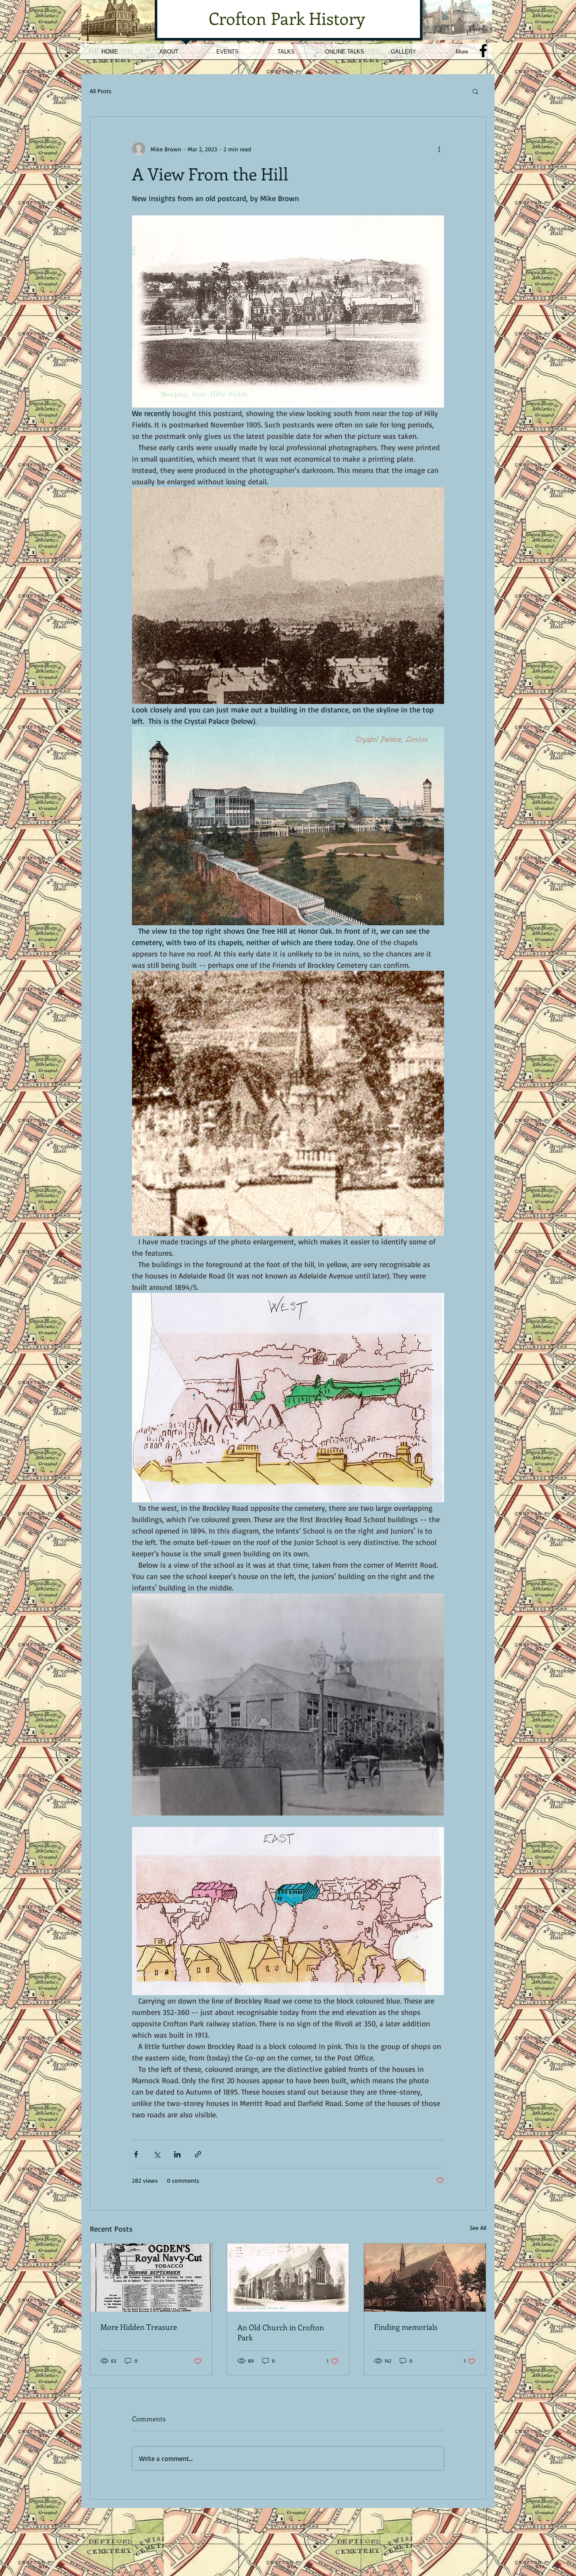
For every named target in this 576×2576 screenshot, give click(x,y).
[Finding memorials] (425, 2278)
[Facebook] (483, 51)
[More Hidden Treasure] (151, 2278)
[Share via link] (198, 2154)
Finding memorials (406, 2327)
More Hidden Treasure (139, 2327)
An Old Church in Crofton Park (281, 2332)
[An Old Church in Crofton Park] (288, 2278)
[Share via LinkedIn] (177, 2154)
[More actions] (439, 149)
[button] (475, 91)
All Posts (101, 91)
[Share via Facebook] (136, 2154)
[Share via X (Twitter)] (157, 2154)
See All (478, 2228)
